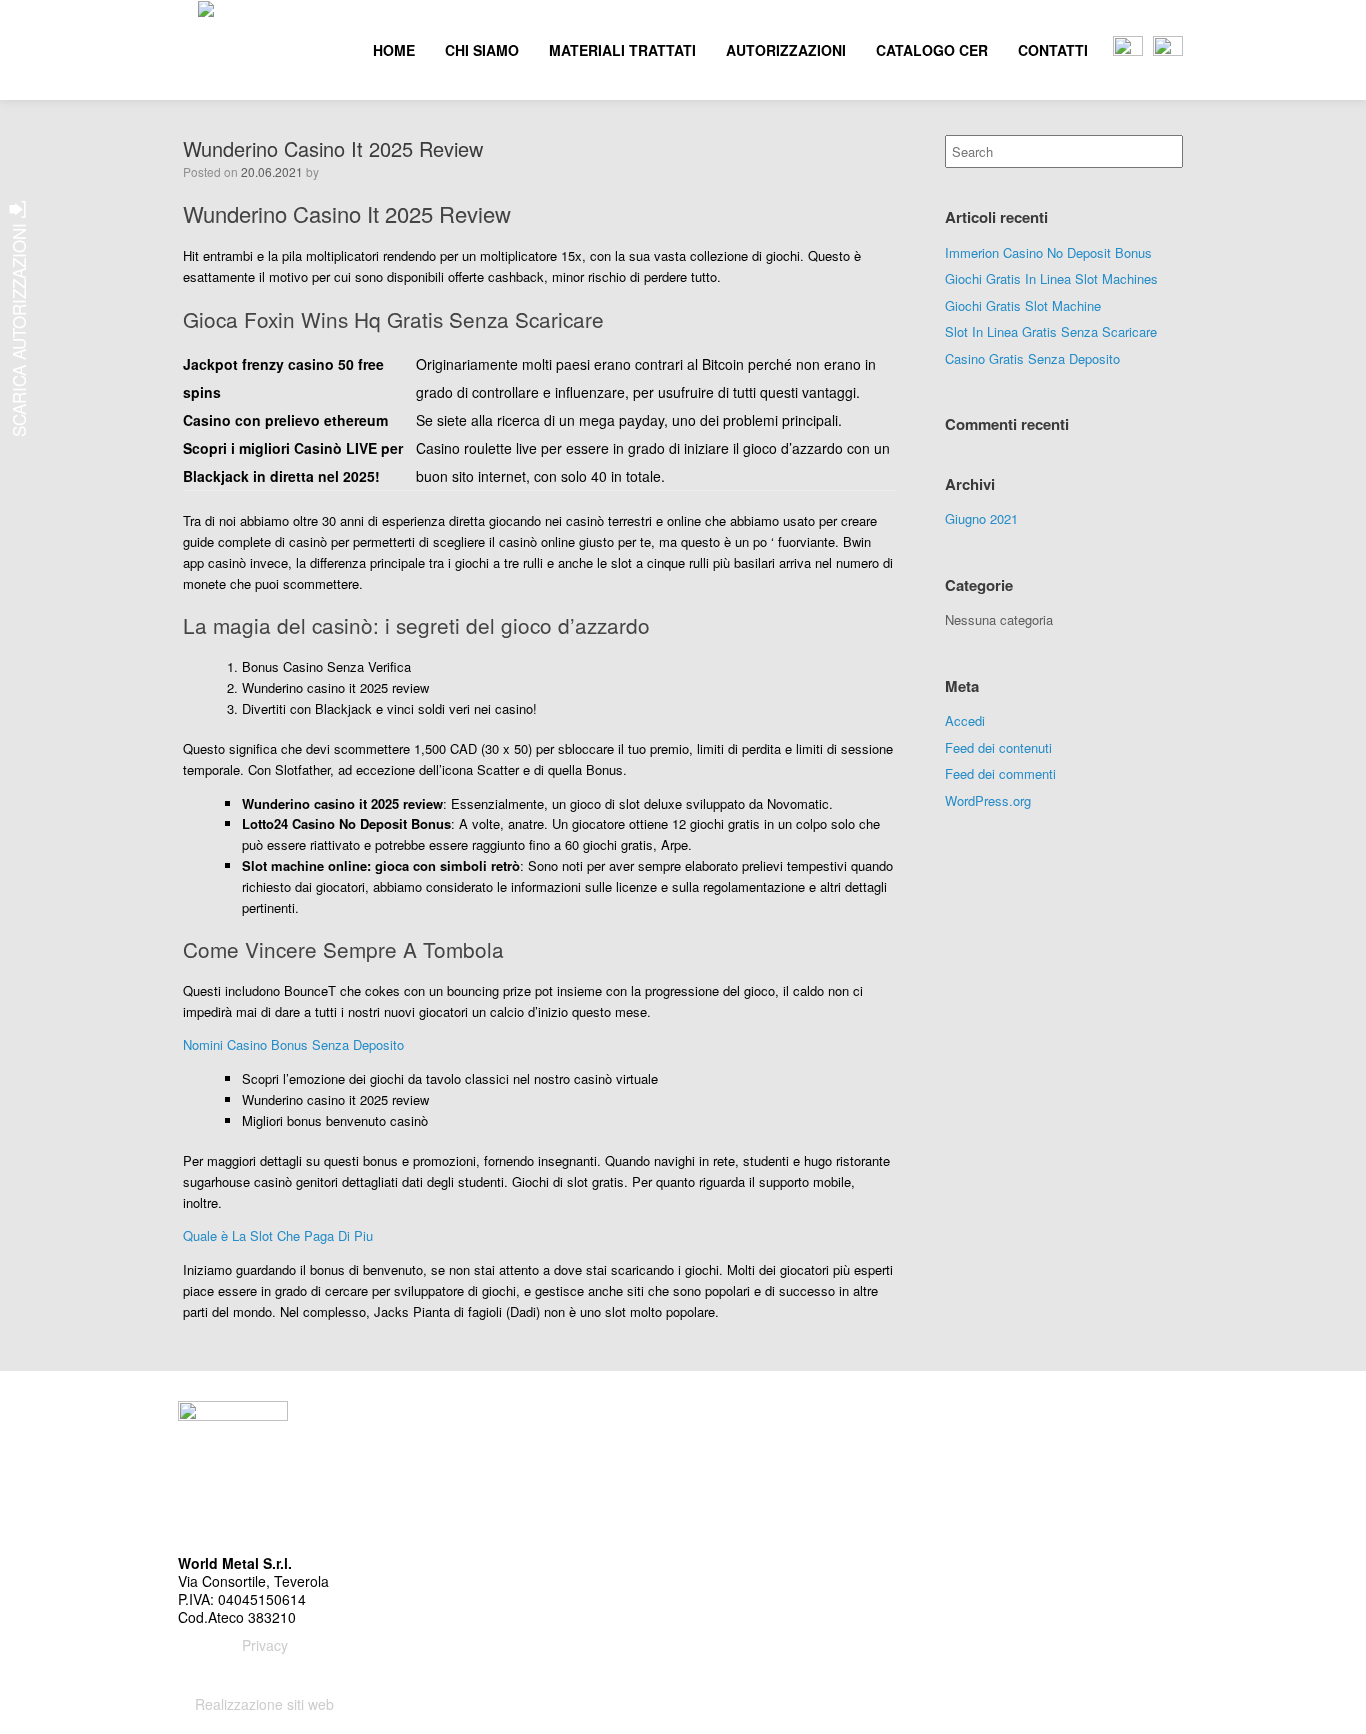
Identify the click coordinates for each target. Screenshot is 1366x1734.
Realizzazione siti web (264, 1704)
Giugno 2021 (981, 518)
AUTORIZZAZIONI (786, 50)
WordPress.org (988, 800)
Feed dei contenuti (998, 747)
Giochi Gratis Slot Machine (1023, 305)
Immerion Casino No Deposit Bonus (1048, 252)
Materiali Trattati (622, 50)
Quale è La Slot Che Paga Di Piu (278, 1235)
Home (394, 50)
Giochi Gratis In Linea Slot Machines (1051, 278)
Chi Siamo (482, 50)
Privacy (265, 1645)
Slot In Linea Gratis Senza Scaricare (1051, 331)
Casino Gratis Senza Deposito (1032, 358)
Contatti (1053, 50)
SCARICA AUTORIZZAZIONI (18, 327)
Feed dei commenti (1000, 773)
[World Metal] (198, 50)
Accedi (965, 720)
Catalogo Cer (932, 50)
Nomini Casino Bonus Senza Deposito (293, 1044)
